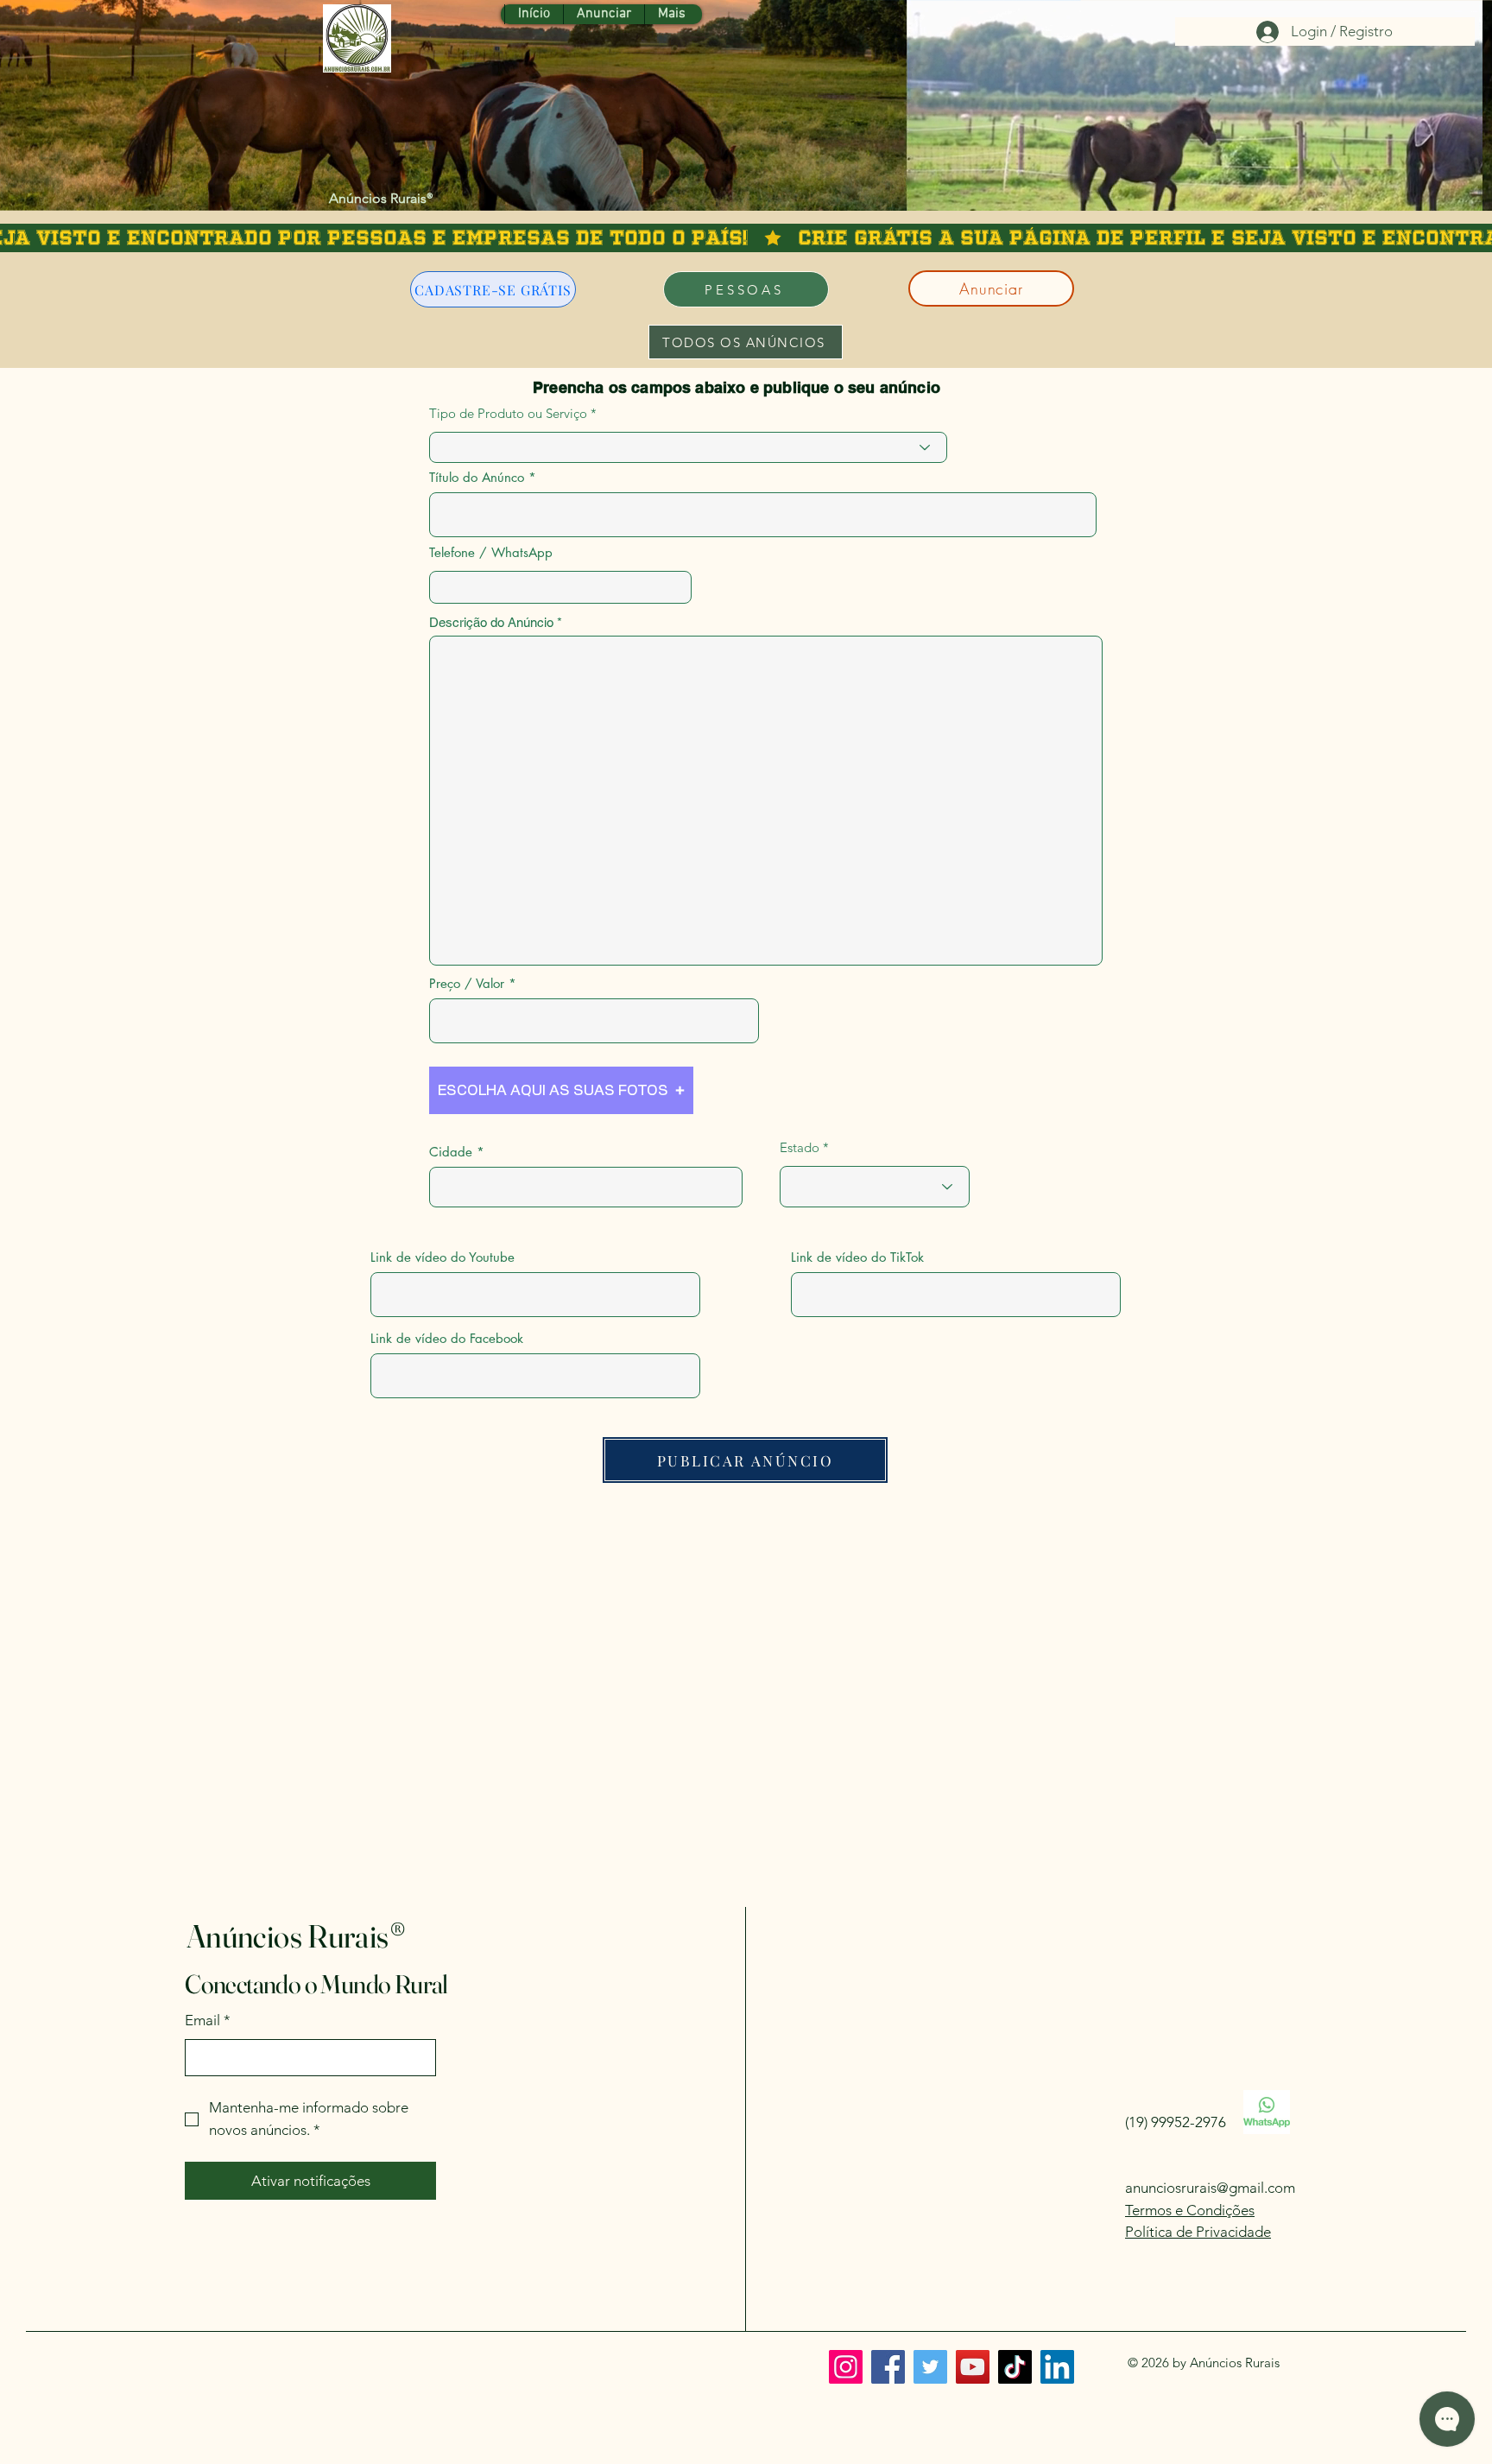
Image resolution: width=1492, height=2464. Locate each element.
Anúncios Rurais (381, 198)
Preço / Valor (467, 983)
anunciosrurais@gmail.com (1210, 2188)
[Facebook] (888, 2367)
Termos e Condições (1190, 2210)
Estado (800, 1147)
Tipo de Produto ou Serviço (508, 413)
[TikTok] (1015, 2367)
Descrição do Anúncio (491, 622)
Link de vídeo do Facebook (447, 1338)
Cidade (451, 1152)
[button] (561, 1090)
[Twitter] (930, 2367)
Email (208, 2020)
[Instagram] (846, 2367)
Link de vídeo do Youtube (443, 1257)
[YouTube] (973, 2367)
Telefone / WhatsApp (491, 552)
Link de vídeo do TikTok (857, 1257)
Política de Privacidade (1198, 2232)
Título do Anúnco (477, 477)
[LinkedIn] (1057, 2367)
